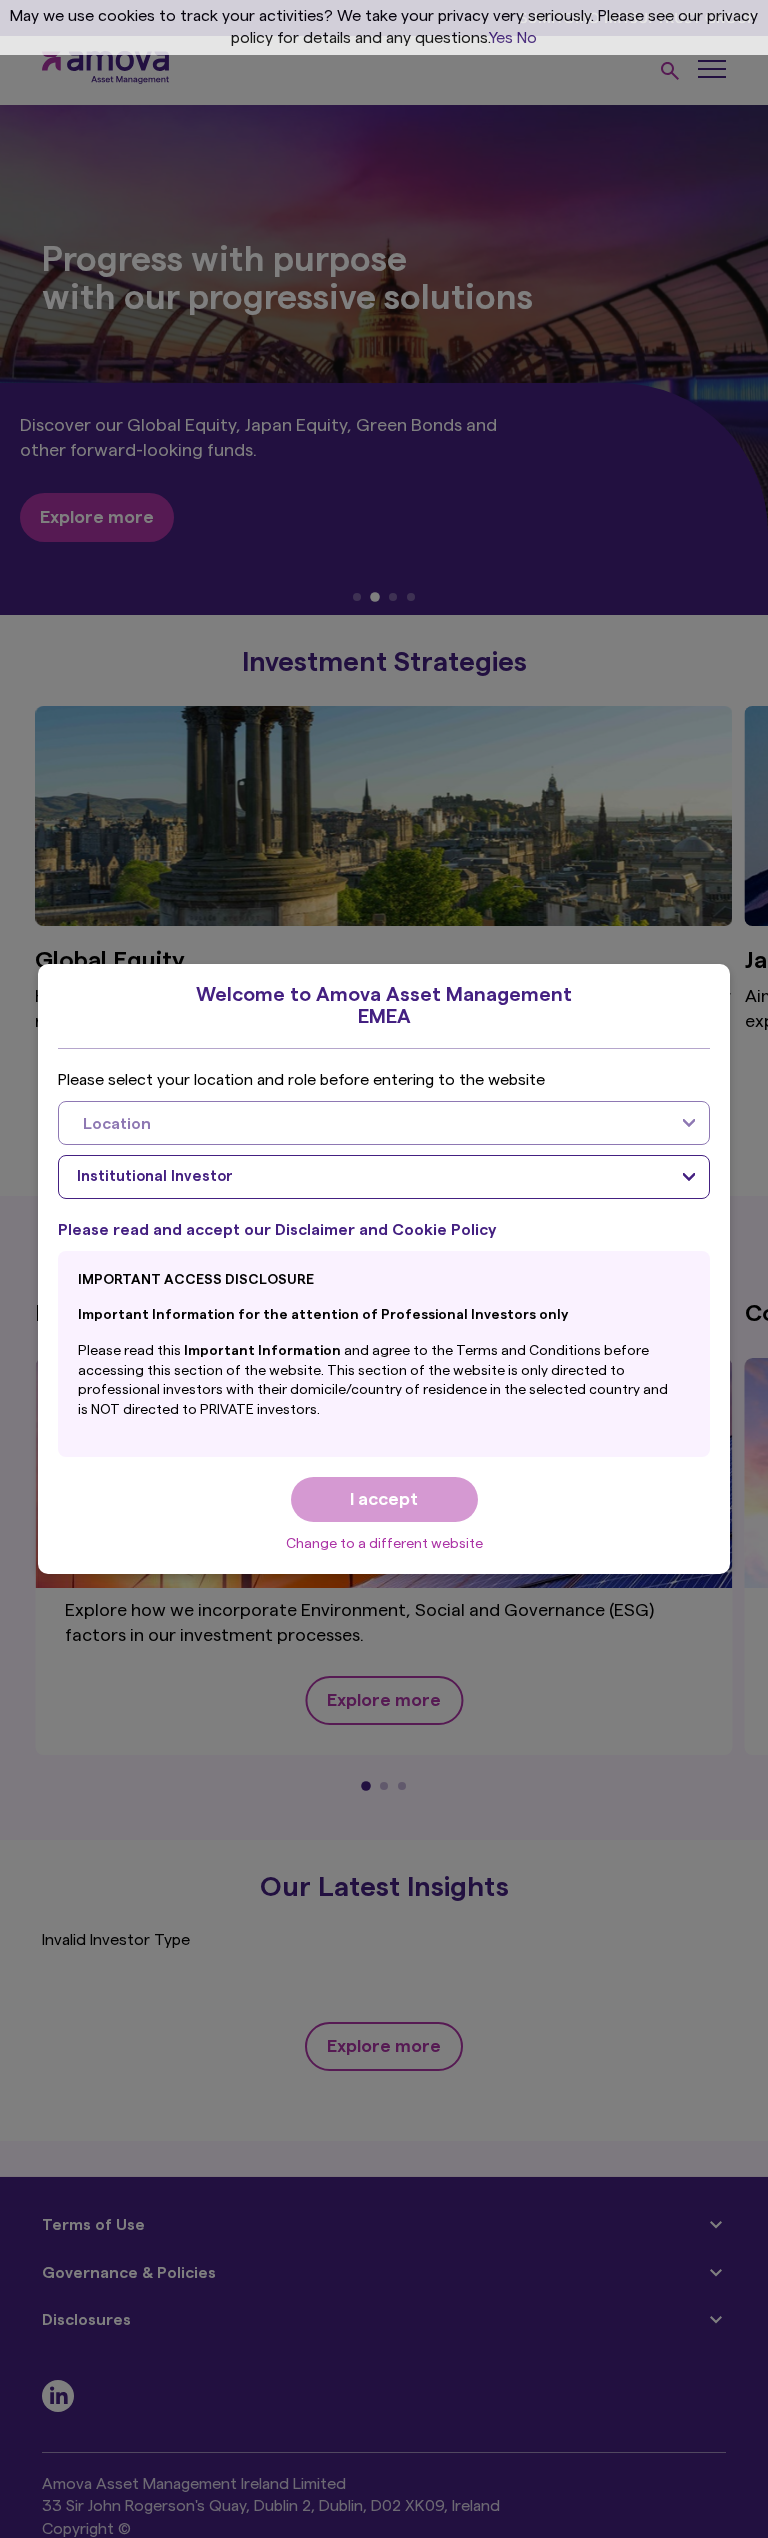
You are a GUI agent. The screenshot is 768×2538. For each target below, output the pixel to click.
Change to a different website (384, 1544)
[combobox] (383, 1123)
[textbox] (363, 1123)
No (527, 38)
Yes (501, 38)
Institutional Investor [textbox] (155, 1176)
